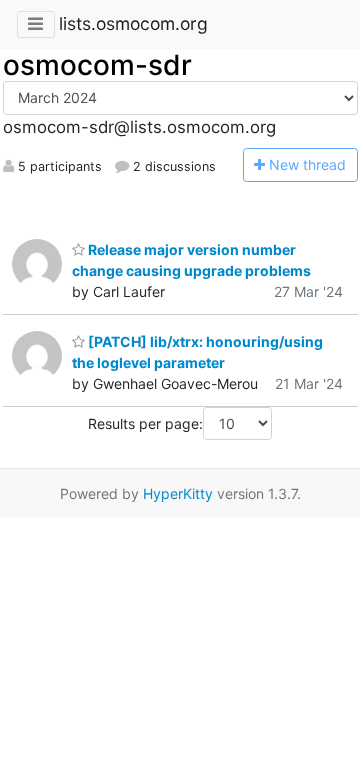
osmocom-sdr (97, 65)
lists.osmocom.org (133, 23)
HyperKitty (178, 493)
